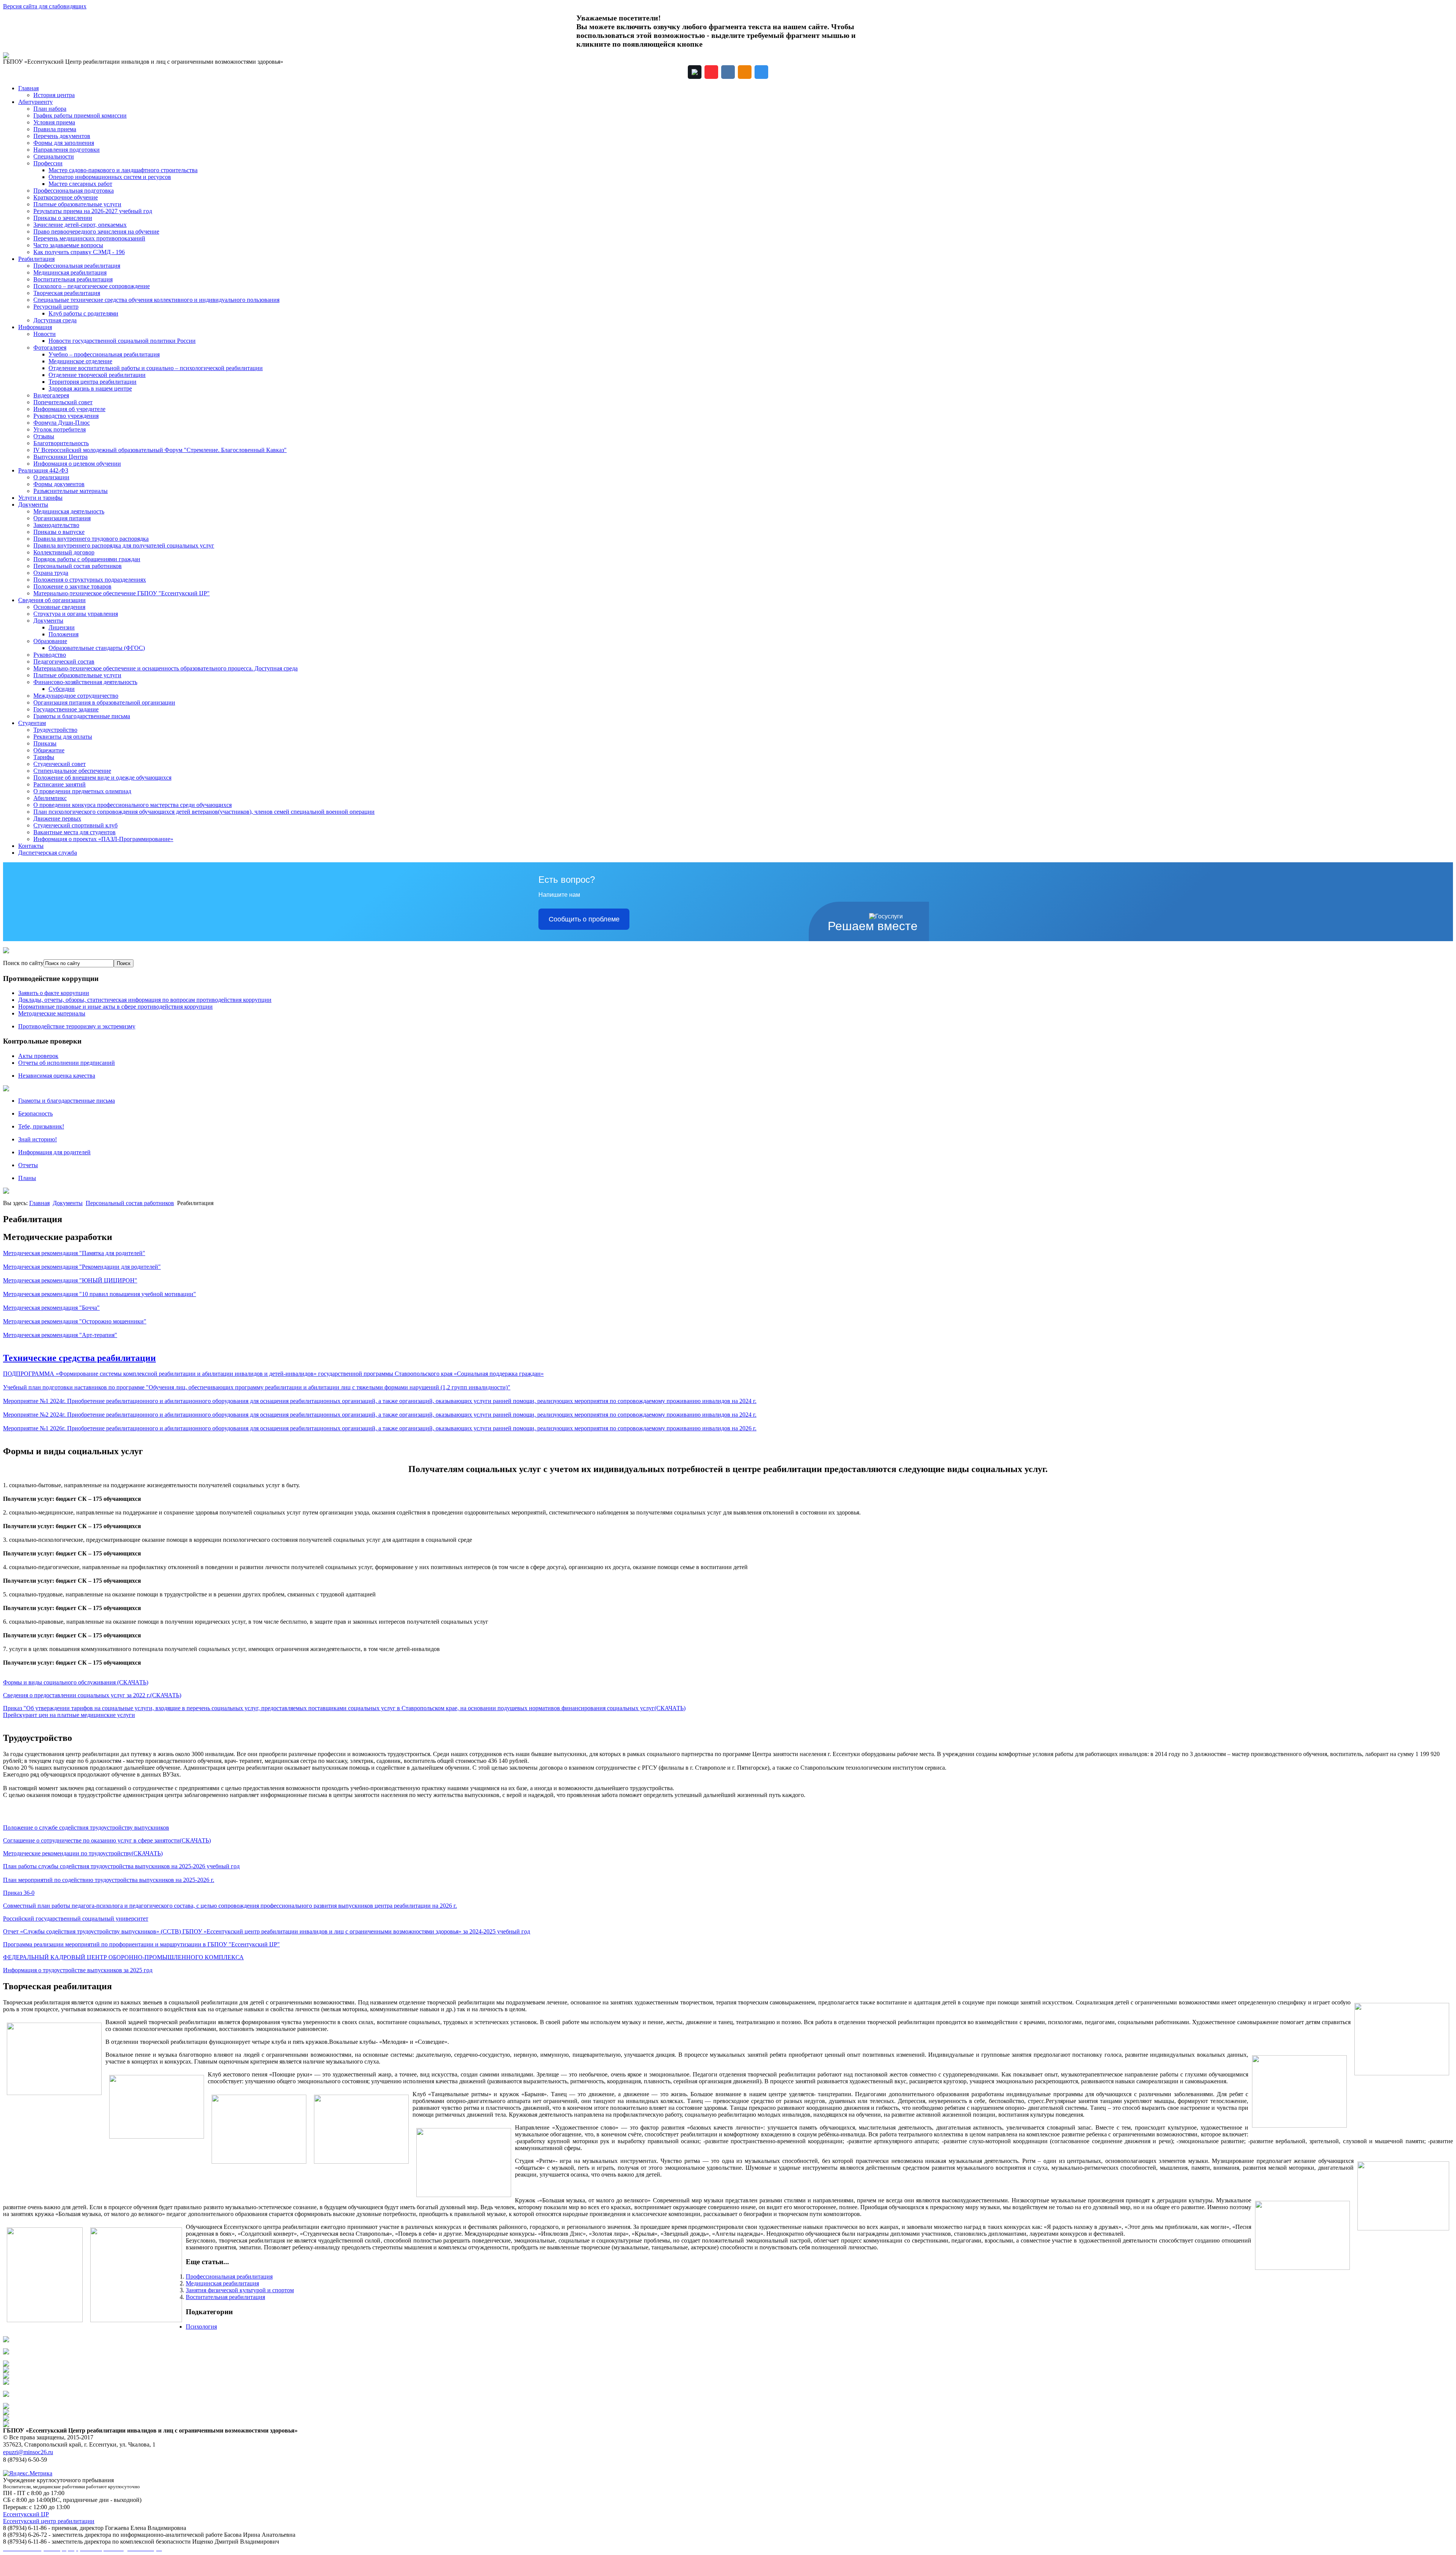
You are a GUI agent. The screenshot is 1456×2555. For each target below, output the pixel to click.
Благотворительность (61, 443)
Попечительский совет (63, 402)
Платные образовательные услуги (77, 204)
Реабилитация (36, 259)
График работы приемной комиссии (80, 115)
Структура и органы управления (76, 614)
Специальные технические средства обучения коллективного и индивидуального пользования (156, 300)
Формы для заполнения (64, 143)
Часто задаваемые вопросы (68, 245)
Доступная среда (55, 320)
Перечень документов (62, 136)
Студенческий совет (60, 764)
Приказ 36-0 (19, 1893)
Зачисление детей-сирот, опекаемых (80, 225)
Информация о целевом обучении (77, 464)
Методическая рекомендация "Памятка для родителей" (74, 1253)
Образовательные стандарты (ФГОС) (97, 648)
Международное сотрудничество (76, 696)
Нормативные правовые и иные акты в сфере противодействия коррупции (115, 1007)
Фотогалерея (50, 348)
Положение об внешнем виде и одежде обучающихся (102, 778)
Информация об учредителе (69, 409)
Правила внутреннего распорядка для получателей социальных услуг (124, 545)
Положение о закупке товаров (72, 586)
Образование (50, 641)
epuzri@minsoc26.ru (28, 2452)
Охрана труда (51, 573)
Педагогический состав (64, 662)
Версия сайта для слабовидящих (45, 6)
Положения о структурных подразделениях (90, 580)
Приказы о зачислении (63, 218)
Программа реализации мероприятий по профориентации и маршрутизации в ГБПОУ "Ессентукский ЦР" (141, 1944)
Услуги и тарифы (40, 498)
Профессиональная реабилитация (77, 266)
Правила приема (55, 129)
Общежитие (49, 750)
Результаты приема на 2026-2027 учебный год (93, 211)
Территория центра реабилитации (93, 382)
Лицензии (62, 627)
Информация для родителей (54, 1152)
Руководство (50, 655)
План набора (50, 109)
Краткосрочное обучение (66, 197)
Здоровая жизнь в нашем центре (90, 388)
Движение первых (57, 818)
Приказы (45, 743)
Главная (28, 88)
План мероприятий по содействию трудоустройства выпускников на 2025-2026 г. (109, 1880)
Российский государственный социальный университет (76, 1919)
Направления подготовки (67, 150)
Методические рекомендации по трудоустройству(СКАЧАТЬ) (83, 1853)
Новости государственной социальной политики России (122, 341)
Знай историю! (38, 1139)
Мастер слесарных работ (80, 184)
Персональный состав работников (78, 566)
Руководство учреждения (66, 416)
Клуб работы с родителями (83, 313)
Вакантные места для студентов (75, 832)
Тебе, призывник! (41, 1126)
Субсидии (62, 689)
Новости (45, 334)
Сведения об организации (52, 600)
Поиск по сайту (23, 963)
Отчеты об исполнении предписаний (67, 1063)
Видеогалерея (51, 395)
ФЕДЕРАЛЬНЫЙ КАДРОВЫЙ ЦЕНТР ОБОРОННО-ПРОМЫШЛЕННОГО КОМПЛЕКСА (123, 1957)
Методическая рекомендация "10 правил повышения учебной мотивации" (100, 1294)
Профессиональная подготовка (74, 191)
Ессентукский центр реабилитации (49, 2521)
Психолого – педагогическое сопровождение (92, 286)
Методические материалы (52, 1013)
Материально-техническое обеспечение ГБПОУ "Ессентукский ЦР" (122, 593)
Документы (33, 505)
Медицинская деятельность (69, 511)
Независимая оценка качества (57, 1076)
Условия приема (54, 122)
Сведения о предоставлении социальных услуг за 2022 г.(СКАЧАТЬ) (92, 1695)
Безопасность (35, 1113)
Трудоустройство (55, 730)
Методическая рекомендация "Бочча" (51, 1308)
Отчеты (28, 1165)
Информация (35, 327)
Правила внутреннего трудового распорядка (91, 539)
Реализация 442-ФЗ (43, 470)
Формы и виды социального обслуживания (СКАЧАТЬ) (76, 1682)
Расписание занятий (60, 784)
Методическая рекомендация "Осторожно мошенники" (75, 1321)
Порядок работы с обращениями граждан (87, 559)
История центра (54, 95)
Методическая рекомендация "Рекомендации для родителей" (82, 1267)
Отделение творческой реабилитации (97, 375)
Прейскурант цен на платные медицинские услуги (69, 1715)
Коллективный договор (64, 552)
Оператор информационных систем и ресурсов (110, 177)
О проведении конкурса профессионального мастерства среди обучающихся (133, 805)
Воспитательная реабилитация (73, 279)
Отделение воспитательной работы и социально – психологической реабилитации (156, 368)
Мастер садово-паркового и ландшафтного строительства (123, 170)
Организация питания (62, 518)
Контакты (31, 846)
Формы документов (59, 484)
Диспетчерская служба (48, 853)
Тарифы (44, 757)
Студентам (32, 723)
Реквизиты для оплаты (63, 737)
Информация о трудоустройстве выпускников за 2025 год (78, 1970)
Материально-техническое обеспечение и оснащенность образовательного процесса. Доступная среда (166, 668)
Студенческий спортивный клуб (75, 825)
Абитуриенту (35, 102)
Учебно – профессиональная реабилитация (104, 354)
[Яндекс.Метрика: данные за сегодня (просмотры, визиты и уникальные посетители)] (28, 2473)
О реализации (51, 477)
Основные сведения (59, 607)
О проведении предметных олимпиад (82, 791)
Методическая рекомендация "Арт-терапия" (60, 1335)
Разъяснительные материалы (71, 491)
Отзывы (44, 436)
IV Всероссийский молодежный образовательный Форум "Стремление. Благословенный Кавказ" (160, 450)
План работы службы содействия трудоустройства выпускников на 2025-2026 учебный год (121, 1866)
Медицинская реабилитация (70, 272)
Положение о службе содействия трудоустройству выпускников (86, 1828)
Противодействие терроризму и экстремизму (77, 1026)
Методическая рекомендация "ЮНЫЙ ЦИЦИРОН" (70, 1280)
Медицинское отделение (80, 361)
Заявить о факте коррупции (54, 993)
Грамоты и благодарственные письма (82, 716)
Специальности (54, 156)
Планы (27, 1178)
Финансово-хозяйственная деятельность (85, 682)
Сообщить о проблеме (584, 919)
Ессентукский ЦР (26, 2514)
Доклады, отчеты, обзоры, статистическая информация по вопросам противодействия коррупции (145, 1000)
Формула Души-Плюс (62, 423)
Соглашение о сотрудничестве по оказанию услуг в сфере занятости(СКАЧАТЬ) (107, 1840)
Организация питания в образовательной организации (104, 702)
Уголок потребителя (60, 429)
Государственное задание (66, 709)
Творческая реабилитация (67, 293)
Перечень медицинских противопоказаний (89, 238)
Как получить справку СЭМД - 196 (79, 252)
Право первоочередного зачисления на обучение (96, 231)
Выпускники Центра (60, 457)
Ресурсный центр (56, 307)
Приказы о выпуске (59, 532)
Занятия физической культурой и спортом (240, 2290)
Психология (201, 2327)
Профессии (48, 163)
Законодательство (56, 525)
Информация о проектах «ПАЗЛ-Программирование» (103, 839)
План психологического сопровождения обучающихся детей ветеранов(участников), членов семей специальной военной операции (204, 812)
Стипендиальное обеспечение (72, 771)
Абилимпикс (50, 798)
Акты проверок (38, 1056)
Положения (64, 634)
